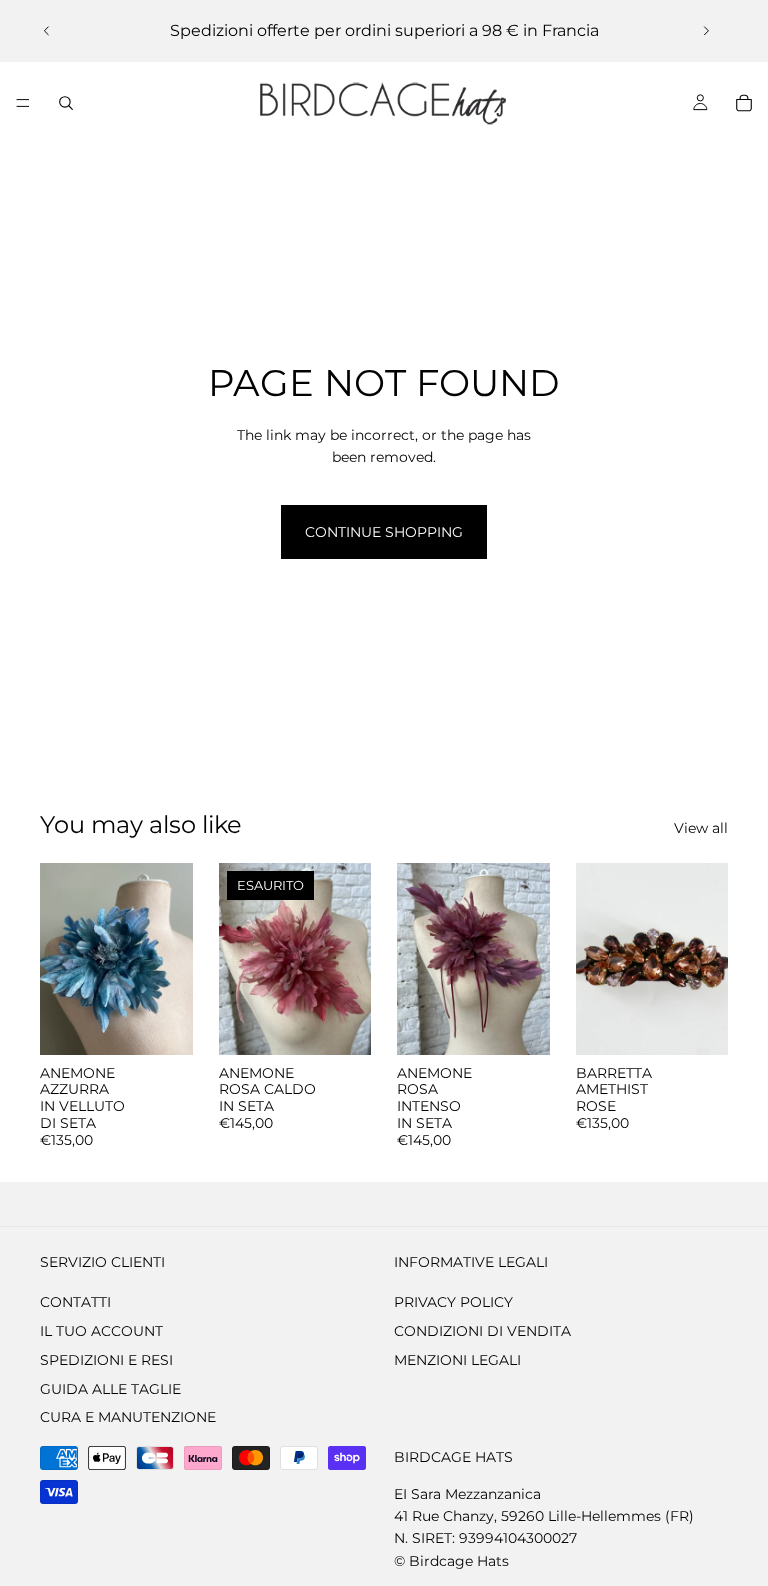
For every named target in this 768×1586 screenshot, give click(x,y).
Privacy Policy (453, 1302)
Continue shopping (384, 532)
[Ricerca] (66, 103)
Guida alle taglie (110, 1388)
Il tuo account (101, 1331)
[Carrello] (744, 103)
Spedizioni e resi (106, 1359)
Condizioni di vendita (482, 1331)
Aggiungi (179, 1024)
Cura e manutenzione (128, 1417)
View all (701, 828)
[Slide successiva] (706, 31)
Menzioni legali (457, 1359)
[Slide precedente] (47, 31)
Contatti (75, 1302)
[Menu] (23, 103)
